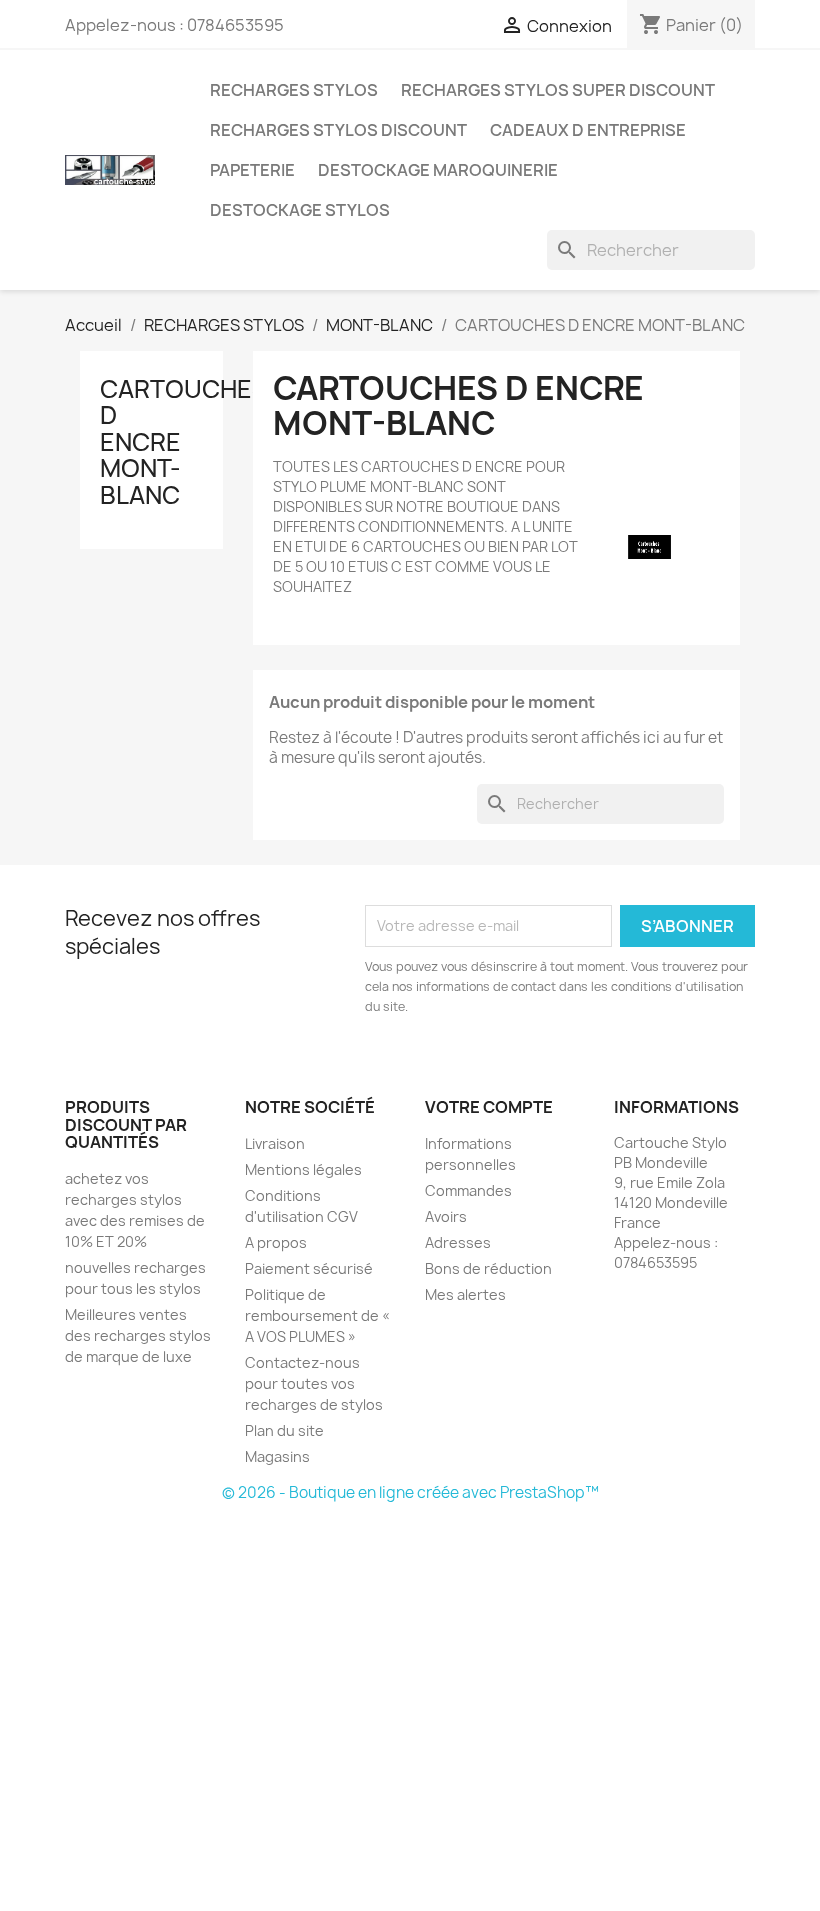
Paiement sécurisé (309, 1268)
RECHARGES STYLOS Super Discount (558, 90)
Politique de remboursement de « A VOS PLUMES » (317, 1315)
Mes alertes (465, 1294)
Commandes (468, 1190)
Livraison (275, 1143)
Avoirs (446, 1216)
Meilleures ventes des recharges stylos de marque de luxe (138, 1335)
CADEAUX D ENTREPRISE (588, 130)
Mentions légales (303, 1169)
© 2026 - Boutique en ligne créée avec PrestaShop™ (410, 1492)
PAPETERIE (252, 170)
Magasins (277, 1456)
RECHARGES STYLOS (294, 90)
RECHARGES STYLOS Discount (338, 130)
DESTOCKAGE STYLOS (300, 210)
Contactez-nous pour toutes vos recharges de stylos (314, 1383)
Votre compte (489, 1107)
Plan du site (284, 1430)
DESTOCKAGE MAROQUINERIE (438, 170)
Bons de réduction (488, 1268)
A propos (276, 1242)
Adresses (458, 1242)
